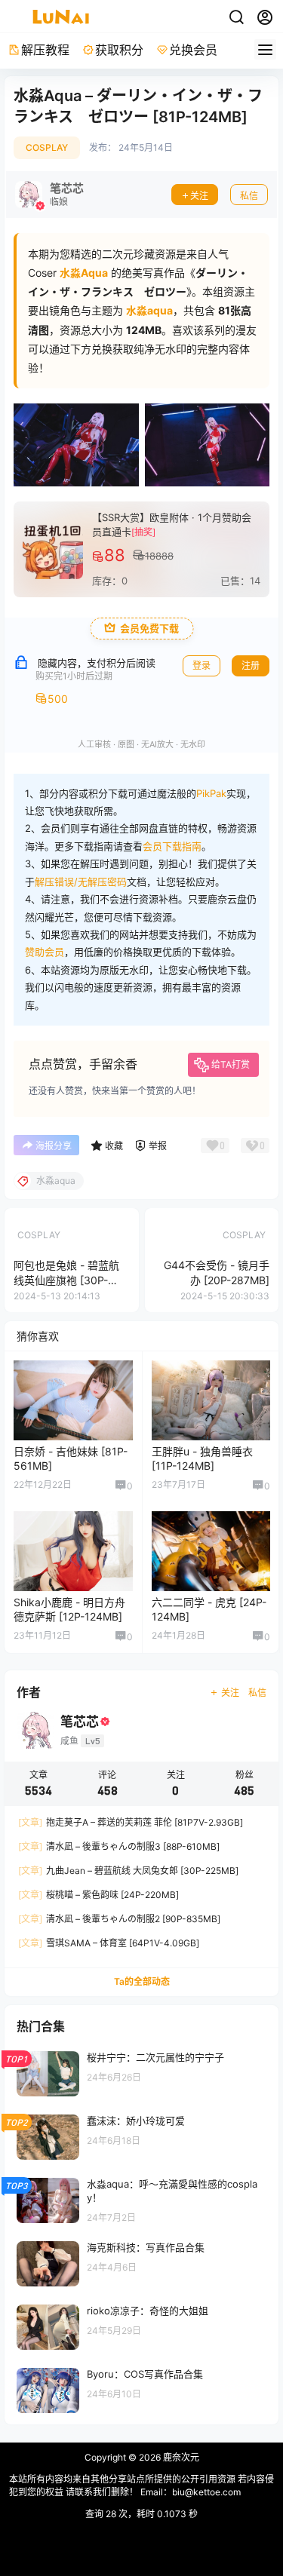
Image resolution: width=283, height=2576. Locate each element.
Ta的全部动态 (142, 1981)
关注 (199, 196)
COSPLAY (47, 147)
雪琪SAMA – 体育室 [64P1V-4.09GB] (109, 1943)
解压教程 (45, 50)
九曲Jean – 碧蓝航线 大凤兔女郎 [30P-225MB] (128, 1871)
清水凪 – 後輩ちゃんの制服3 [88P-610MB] (119, 1846)
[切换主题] (236, 17)
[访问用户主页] (49, 195)
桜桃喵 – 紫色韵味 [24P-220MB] (98, 1895)
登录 (201, 665)
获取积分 (119, 50)
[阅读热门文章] (141, 2073)
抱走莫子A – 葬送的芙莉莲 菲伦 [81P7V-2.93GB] (131, 1822)
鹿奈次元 (180, 2457)
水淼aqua (149, 310)
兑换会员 (193, 50)
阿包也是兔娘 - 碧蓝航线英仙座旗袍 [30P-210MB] (66, 1280)
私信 (249, 196)
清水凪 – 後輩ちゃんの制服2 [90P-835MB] (119, 1919)
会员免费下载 (149, 629)
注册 (251, 665)
